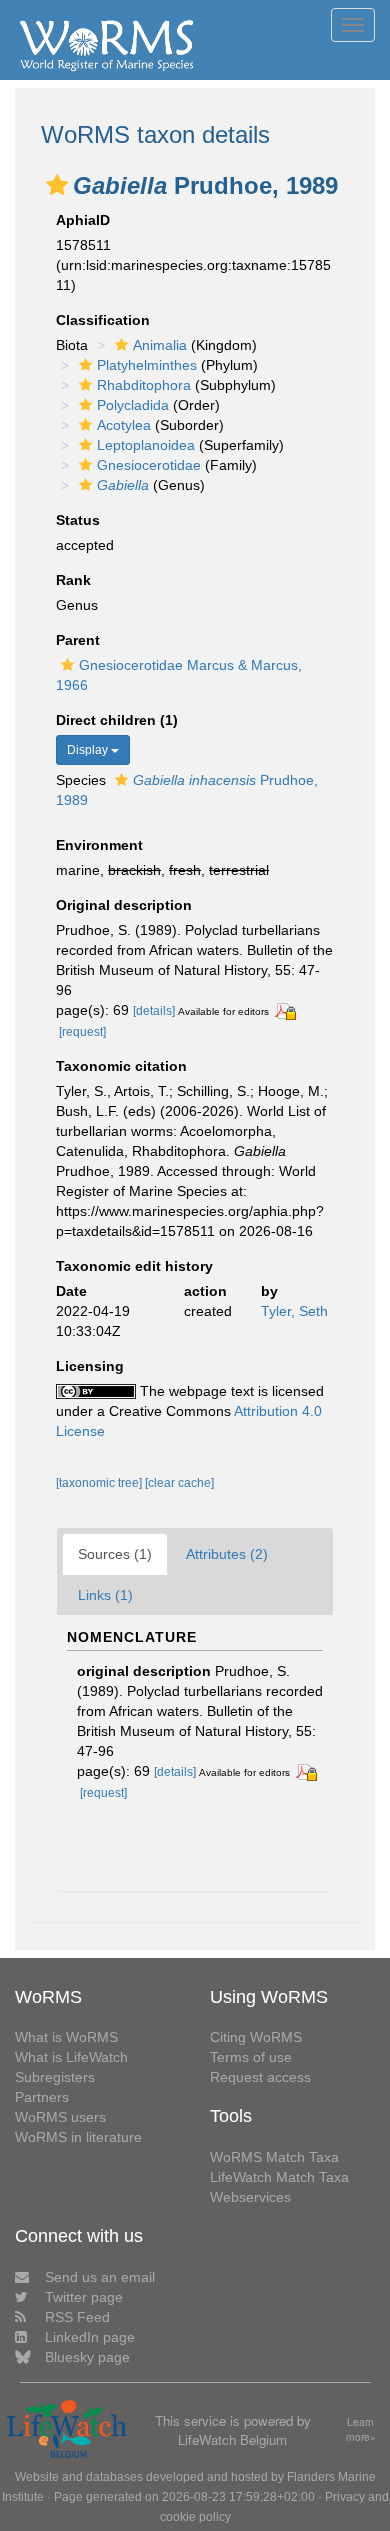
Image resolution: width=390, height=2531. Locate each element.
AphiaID (83, 220)
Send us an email (100, 2277)
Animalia (160, 345)
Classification (103, 320)
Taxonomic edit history (134, 1266)
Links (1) (105, 1595)
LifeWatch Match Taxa (279, 2177)
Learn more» (361, 2429)
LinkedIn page (90, 2337)
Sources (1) (115, 1554)
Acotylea (124, 425)
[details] (154, 1011)
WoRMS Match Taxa (274, 2157)
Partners (42, 2097)
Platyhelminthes (147, 365)
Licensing (90, 1366)
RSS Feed (77, 2317)
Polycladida (133, 405)
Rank (73, 580)
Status (78, 520)
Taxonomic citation (121, 1066)
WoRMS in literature (78, 2137)
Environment (99, 845)
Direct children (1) (117, 720)
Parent (78, 640)
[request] (82, 1032)
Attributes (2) (227, 1554)
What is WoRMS (66, 2037)
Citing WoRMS (256, 2037)
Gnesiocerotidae (149, 465)
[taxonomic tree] (100, 1483)
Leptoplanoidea (146, 445)
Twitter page (84, 2297)
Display (89, 750)
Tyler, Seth (294, 1311)
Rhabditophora (144, 385)
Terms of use (251, 2057)
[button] (57, 185)
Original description (124, 905)
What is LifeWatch (71, 2057)
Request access (260, 2077)
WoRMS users (60, 2117)
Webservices (250, 2197)
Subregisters (55, 2077)
